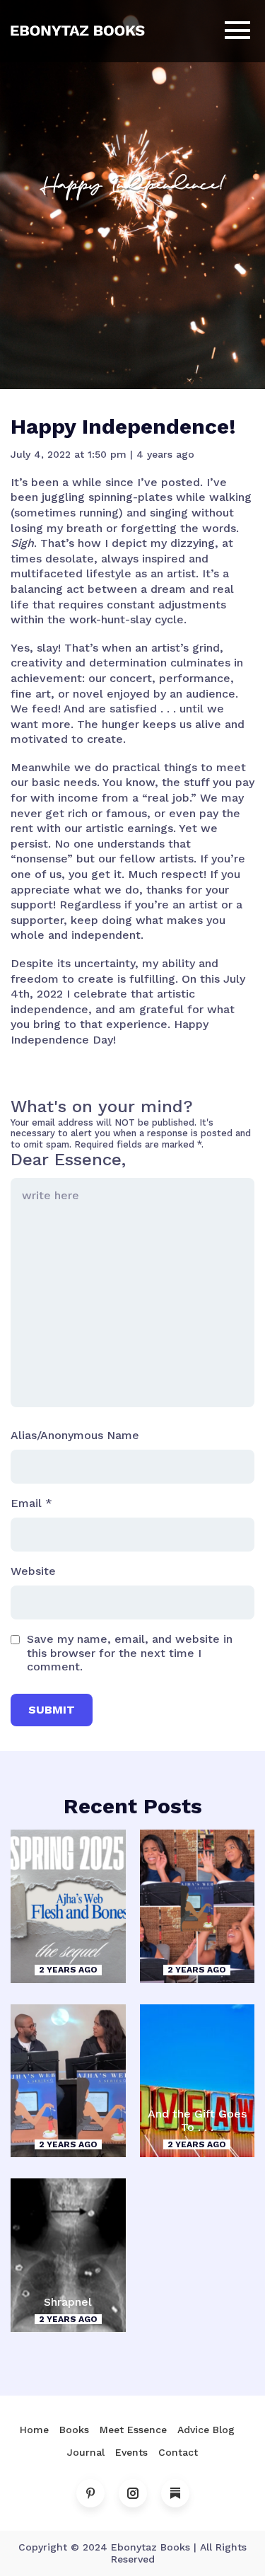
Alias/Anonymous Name (75, 1435)
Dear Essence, (68, 1160)
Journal (86, 2452)
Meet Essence (133, 2430)
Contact (178, 2452)
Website (33, 1571)
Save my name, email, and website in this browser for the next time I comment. (130, 1652)
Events (131, 2452)
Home (34, 2430)
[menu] (237, 31)
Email (31, 1503)
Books (74, 2430)
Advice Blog (206, 2430)
